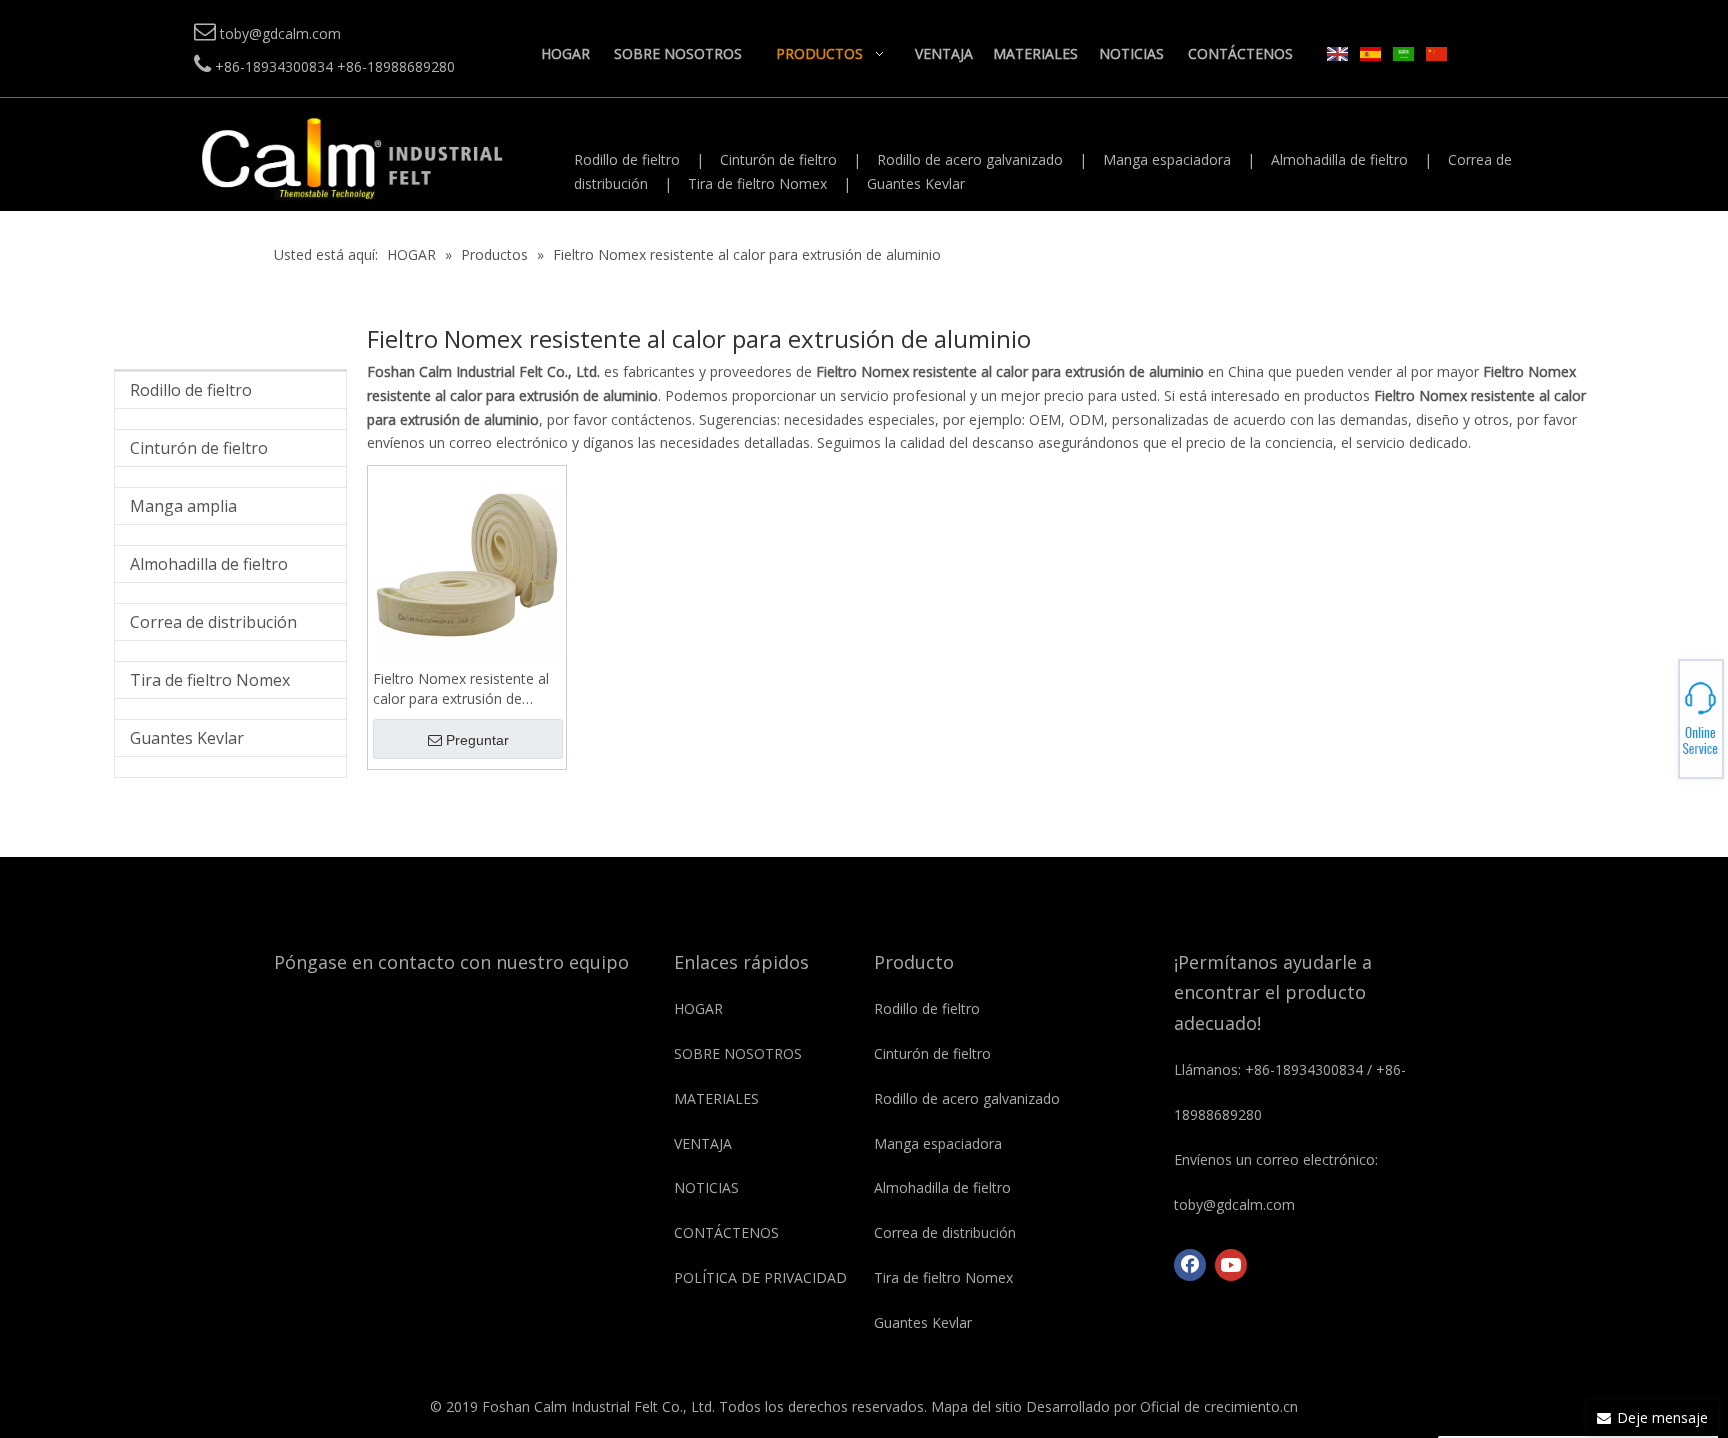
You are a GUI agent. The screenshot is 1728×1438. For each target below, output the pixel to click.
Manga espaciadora (1167, 159)
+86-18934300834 (1658, 707)
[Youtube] (1231, 1265)
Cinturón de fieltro (778, 159)
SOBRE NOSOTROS (738, 1053)
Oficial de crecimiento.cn (1219, 1406)
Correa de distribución (213, 622)
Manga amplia (183, 506)
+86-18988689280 (1658, 713)
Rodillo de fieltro (627, 159)
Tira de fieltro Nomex (757, 183)
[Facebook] (1190, 1265)
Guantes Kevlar (916, 183)
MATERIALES (716, 1098)
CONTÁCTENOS (726, 1232)
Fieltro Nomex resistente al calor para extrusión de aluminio (461, 689)
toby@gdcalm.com (1658, 719)
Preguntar (477, 740)
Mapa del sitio (976, 1406)
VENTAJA (703, 1143)
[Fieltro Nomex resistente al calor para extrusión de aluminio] (466, 563)
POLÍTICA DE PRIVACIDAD (760, 1277)
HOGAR (698, 1008)
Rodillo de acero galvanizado (970, 159)
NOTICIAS (706, 1187)
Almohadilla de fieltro (1339, 159)
